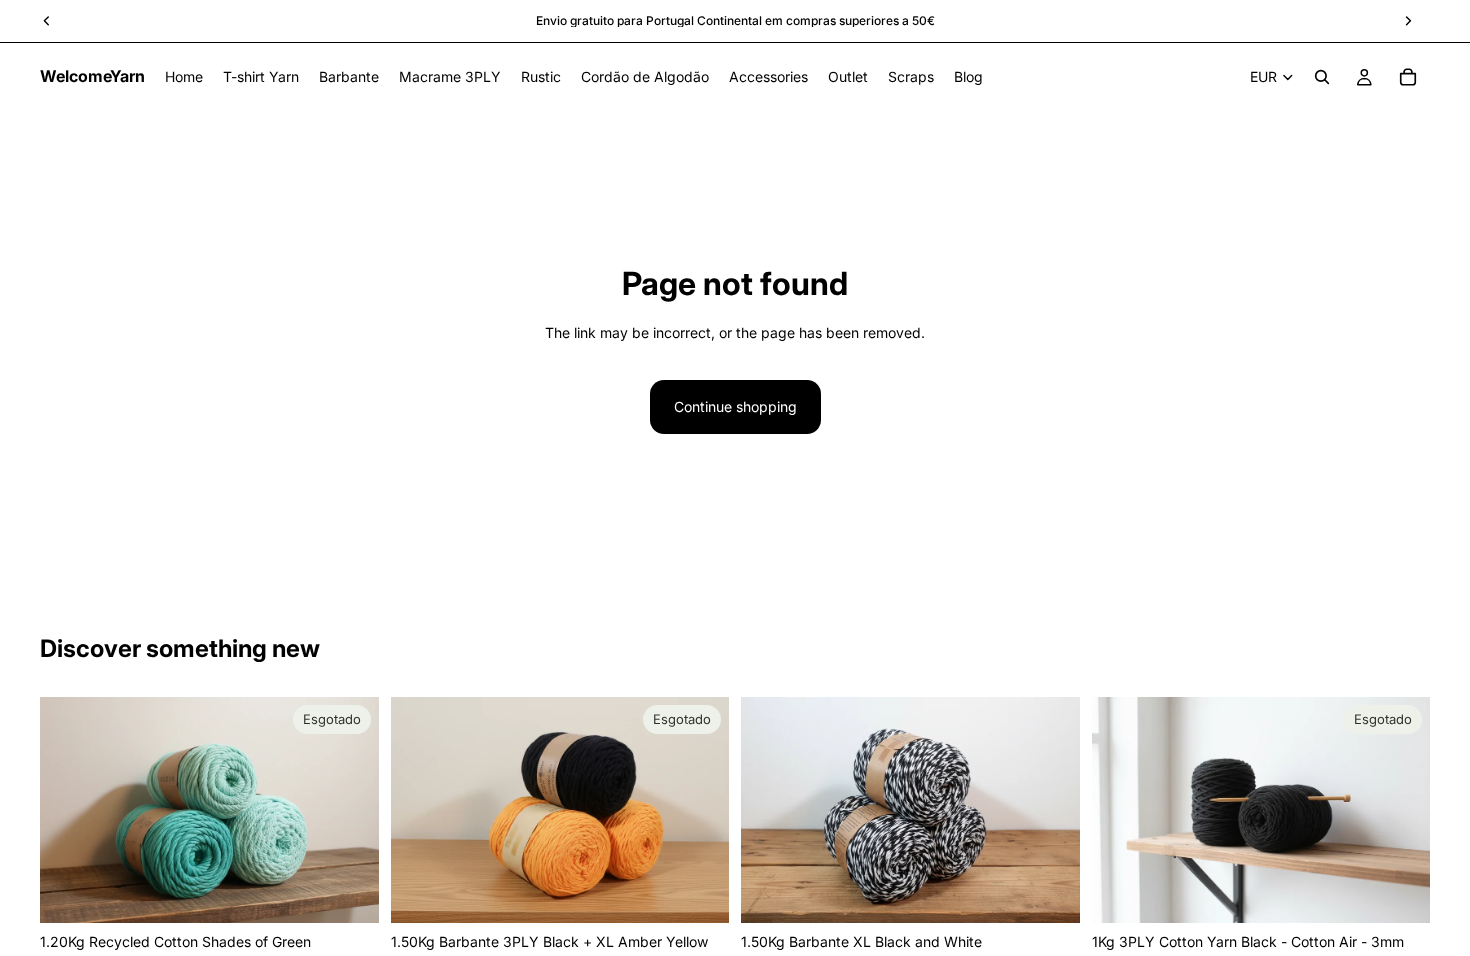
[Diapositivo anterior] (70, 810)
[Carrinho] (1408, 77)
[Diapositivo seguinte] (349, 810)
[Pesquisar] (1322, 77)
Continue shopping (735, 406)
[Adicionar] (1049, 893)
